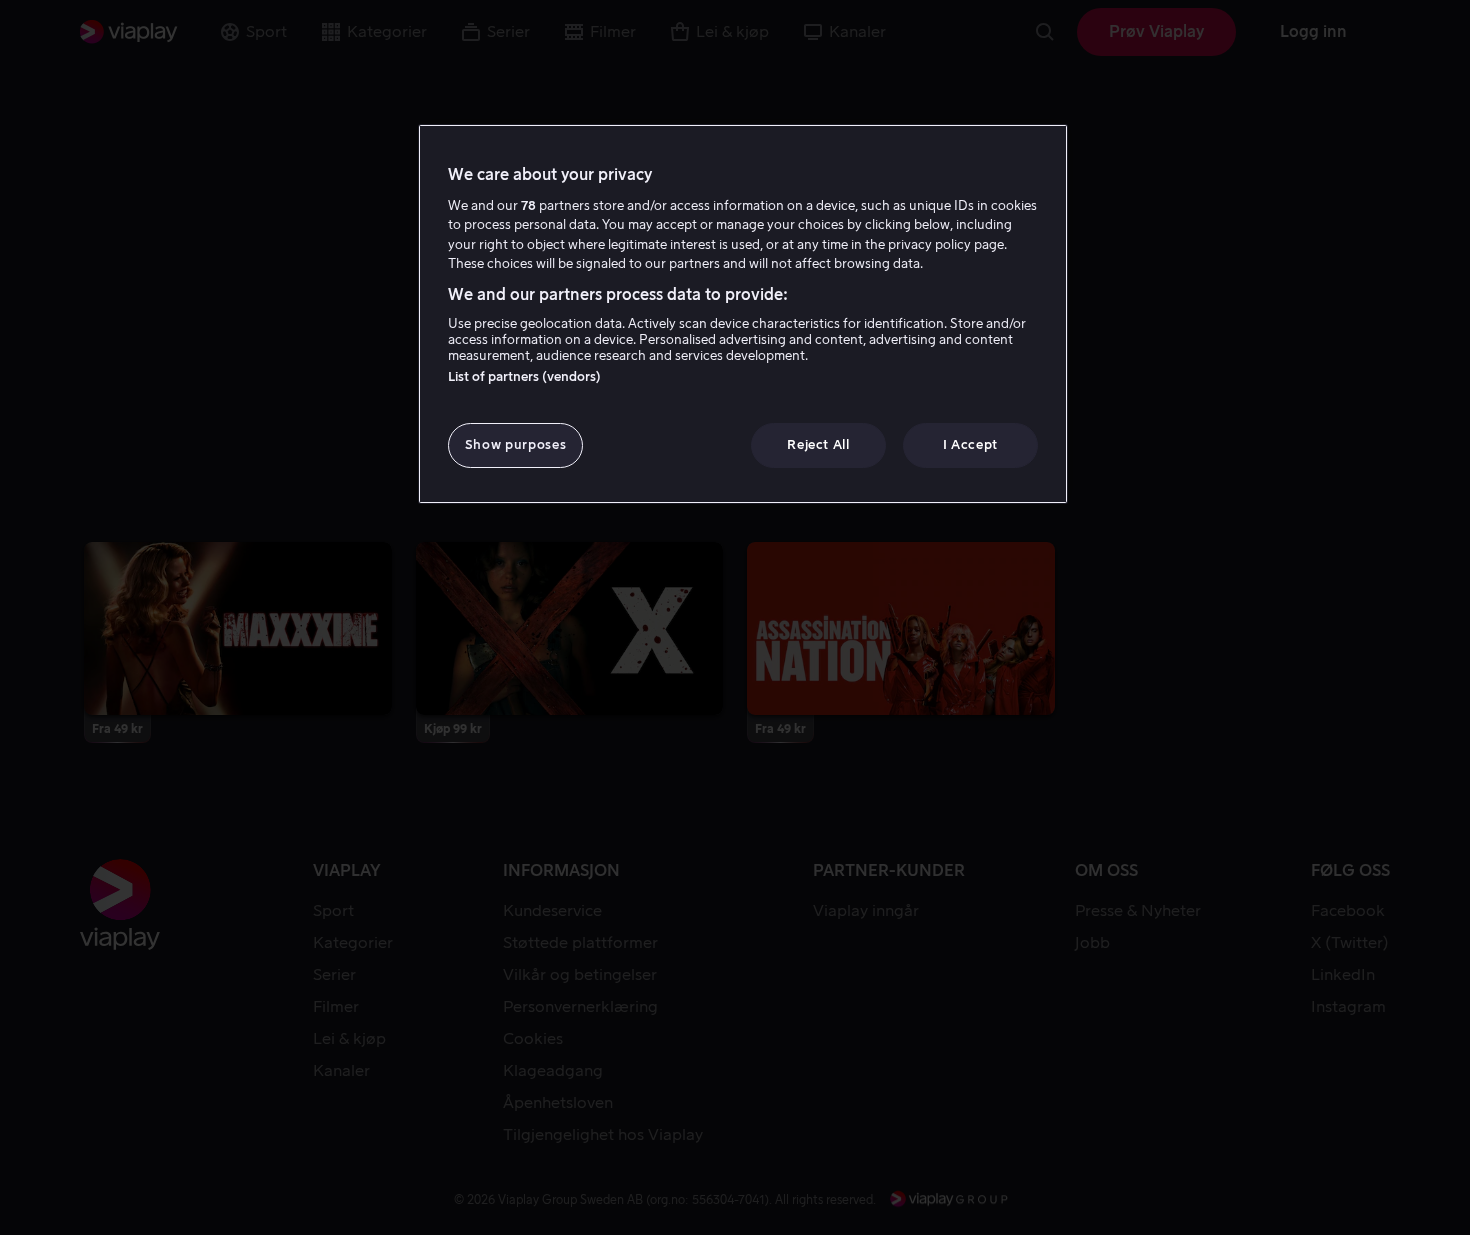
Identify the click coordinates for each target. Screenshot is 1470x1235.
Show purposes (515, 444)
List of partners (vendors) (524, 376)
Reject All (818, 444)
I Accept (970, 444)
